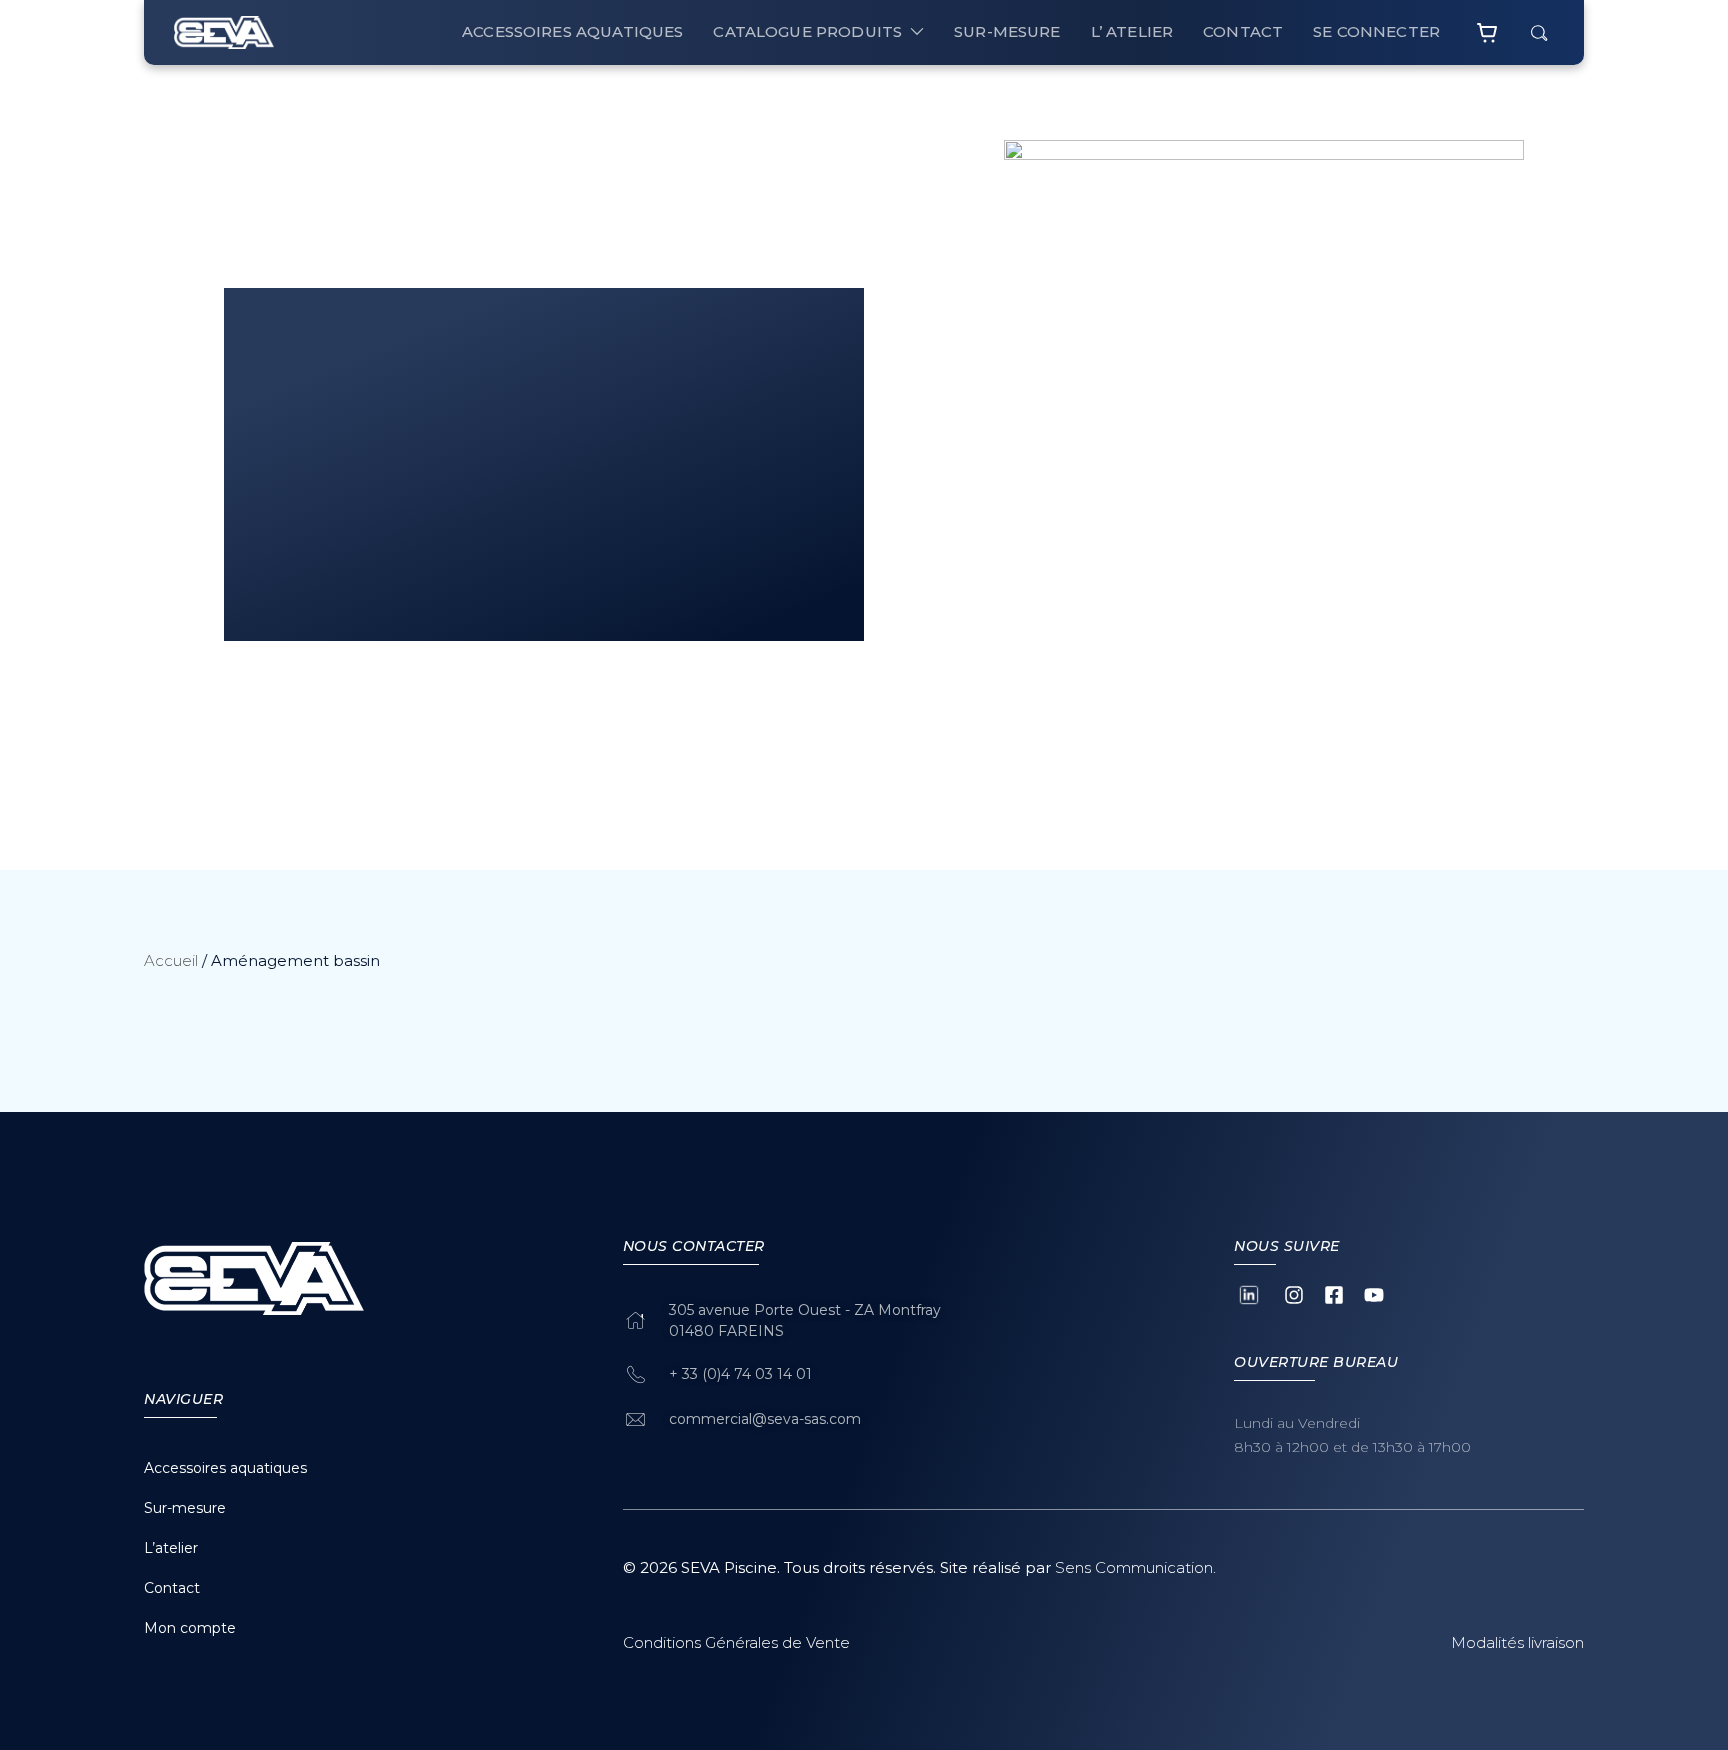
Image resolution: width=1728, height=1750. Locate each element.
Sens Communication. (1135, 1567)
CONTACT (1243, 31)
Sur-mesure (185, 1508)
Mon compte (190, 1628)
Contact (172, 1588)
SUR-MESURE (1007, 31)
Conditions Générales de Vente (736, 1642)
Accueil (171, 960)
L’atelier (171, 1548)
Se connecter (1376, 31)
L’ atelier (1132, 31)
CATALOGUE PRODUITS (807, 31)
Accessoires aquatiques (572, 31)
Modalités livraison (1517, 1642)
